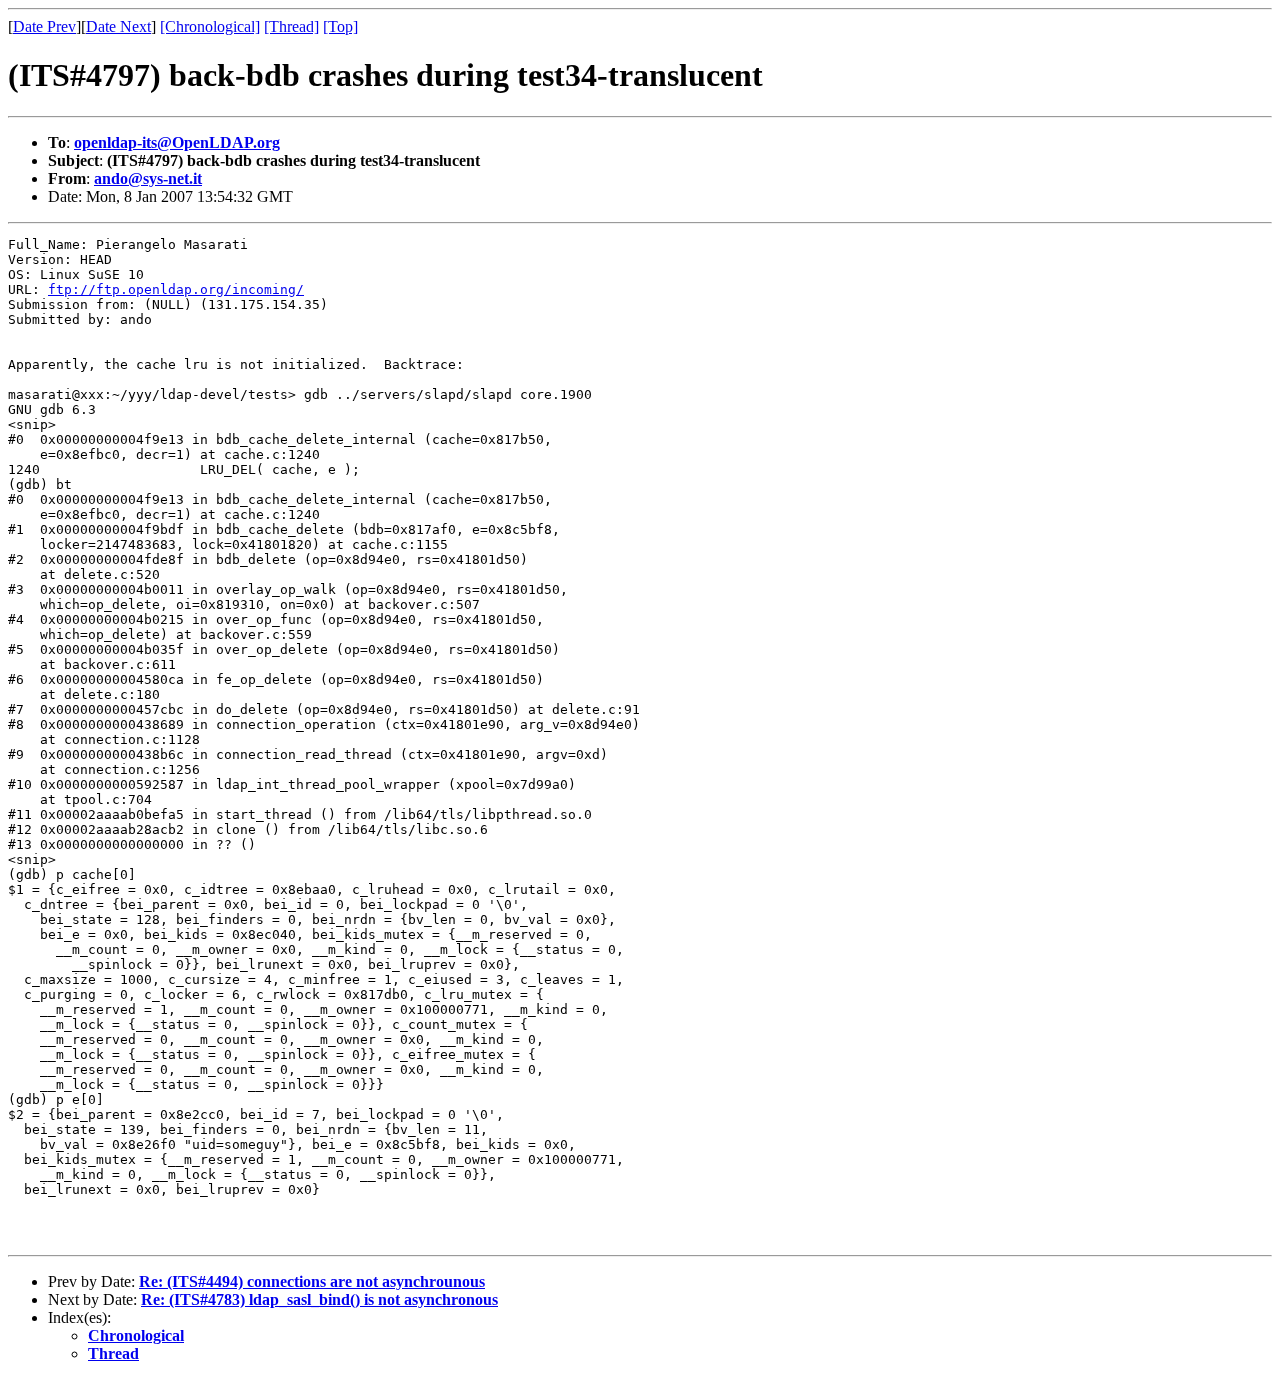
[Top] (340, 26)
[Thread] (291, 26)
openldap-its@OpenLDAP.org (177, 142)
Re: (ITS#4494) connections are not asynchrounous (312, 1281)
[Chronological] (210, 26)
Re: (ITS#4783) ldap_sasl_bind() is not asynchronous (319, 1299)
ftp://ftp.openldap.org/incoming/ (176, 289)
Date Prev (44, 26)
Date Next (118, 26)
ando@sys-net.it (148, 178)
